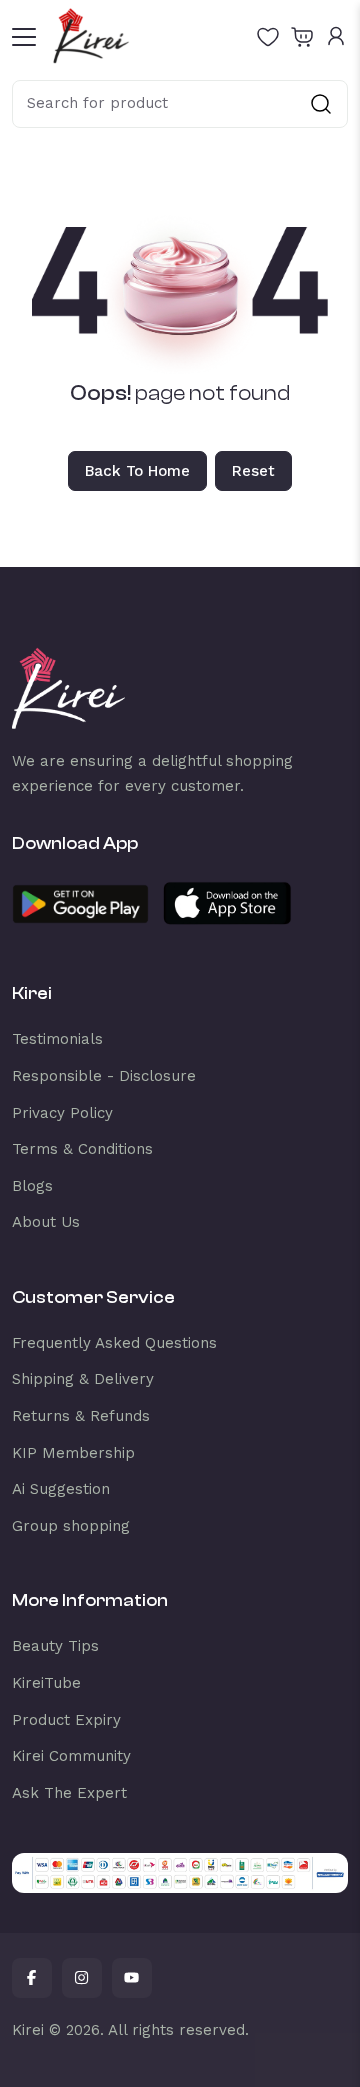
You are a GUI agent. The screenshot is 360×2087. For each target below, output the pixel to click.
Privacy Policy (62, 1113)
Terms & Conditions (82, 1149)
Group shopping (71, 1526)
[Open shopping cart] (302, 35)
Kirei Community (71, 1756)
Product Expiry (66, 1720)
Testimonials (57, 1039)
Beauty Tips (55, 1646)
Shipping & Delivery (83, 1379)
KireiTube (46, 1683)
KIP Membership (73, 1453)
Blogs (32, 1186)
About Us (46, 1222)
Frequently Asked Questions (114, 1343)
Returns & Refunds (81, 1416)
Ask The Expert (69, 1793)
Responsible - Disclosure (104, 1076)
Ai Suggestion (61, 1489)
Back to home (137, 471)
